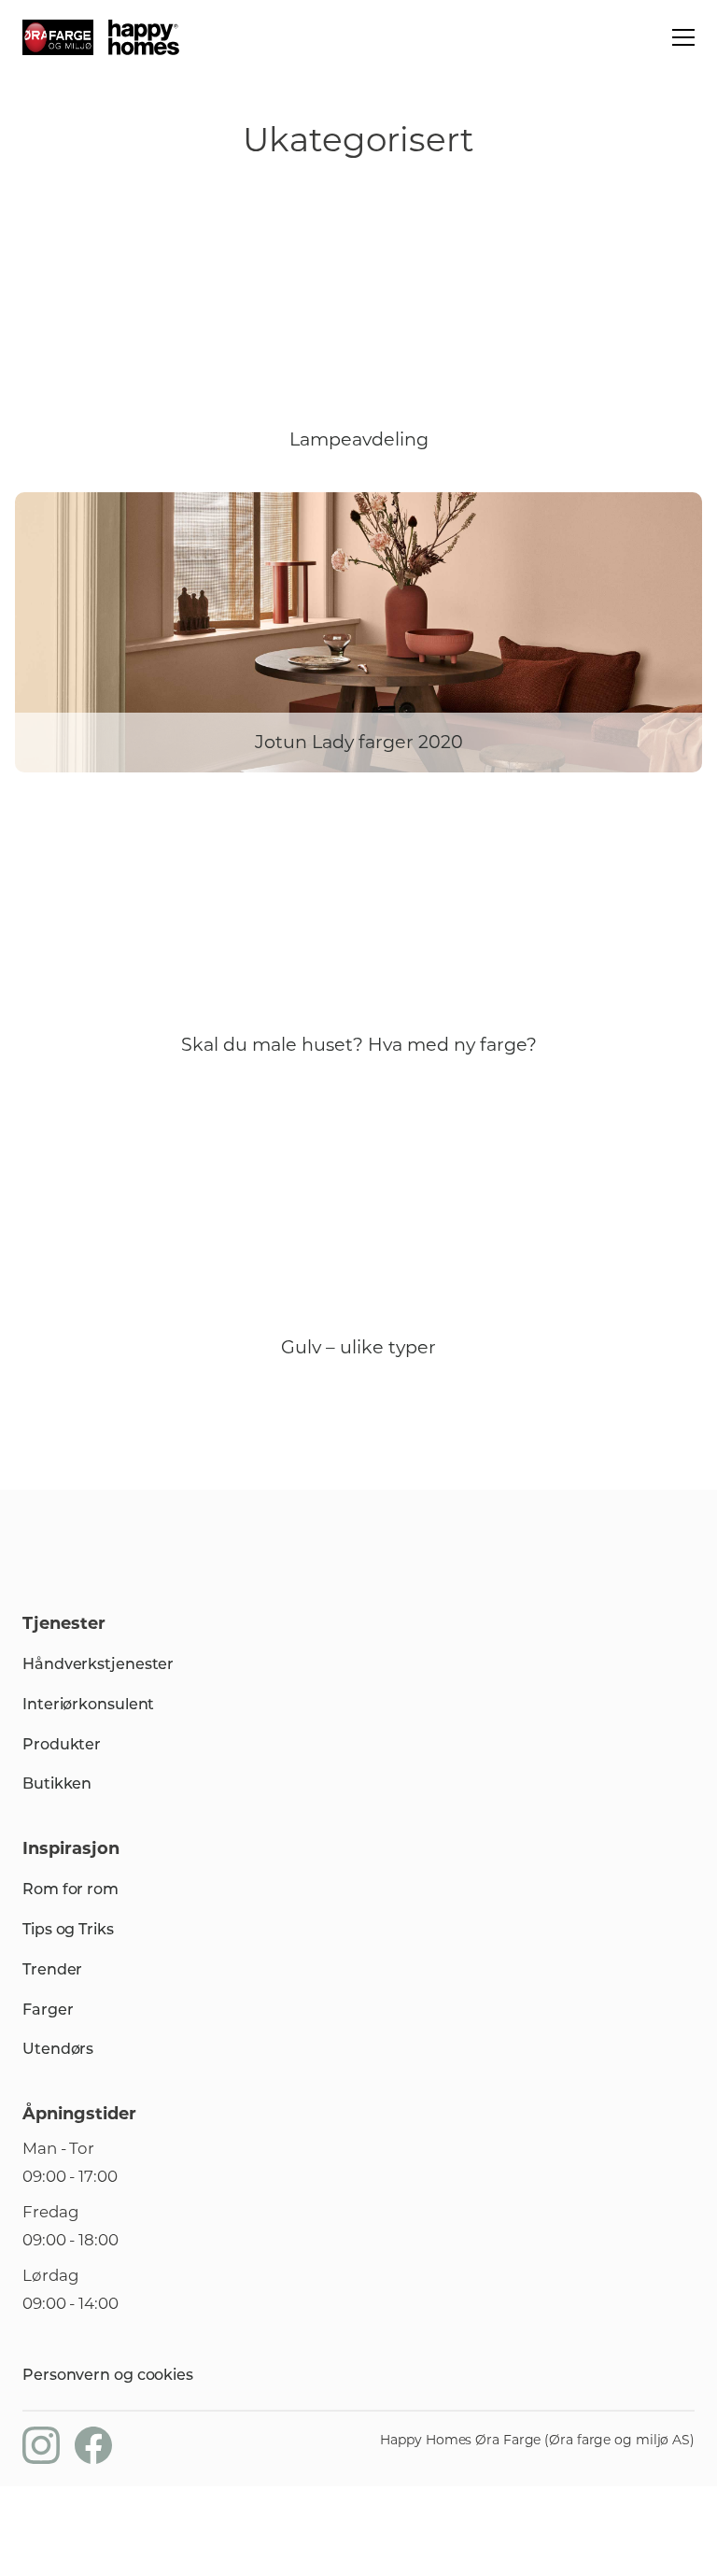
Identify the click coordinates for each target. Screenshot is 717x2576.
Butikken (57, 1783)
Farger (48, 2010)
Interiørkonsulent (88, 1704)
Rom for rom (70, 1889)
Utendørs (58, 2049)
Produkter (62, 1744)
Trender (52, 1969)
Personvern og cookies (108, 2375)
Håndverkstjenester (98, 1664)
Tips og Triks (68, 1929)
